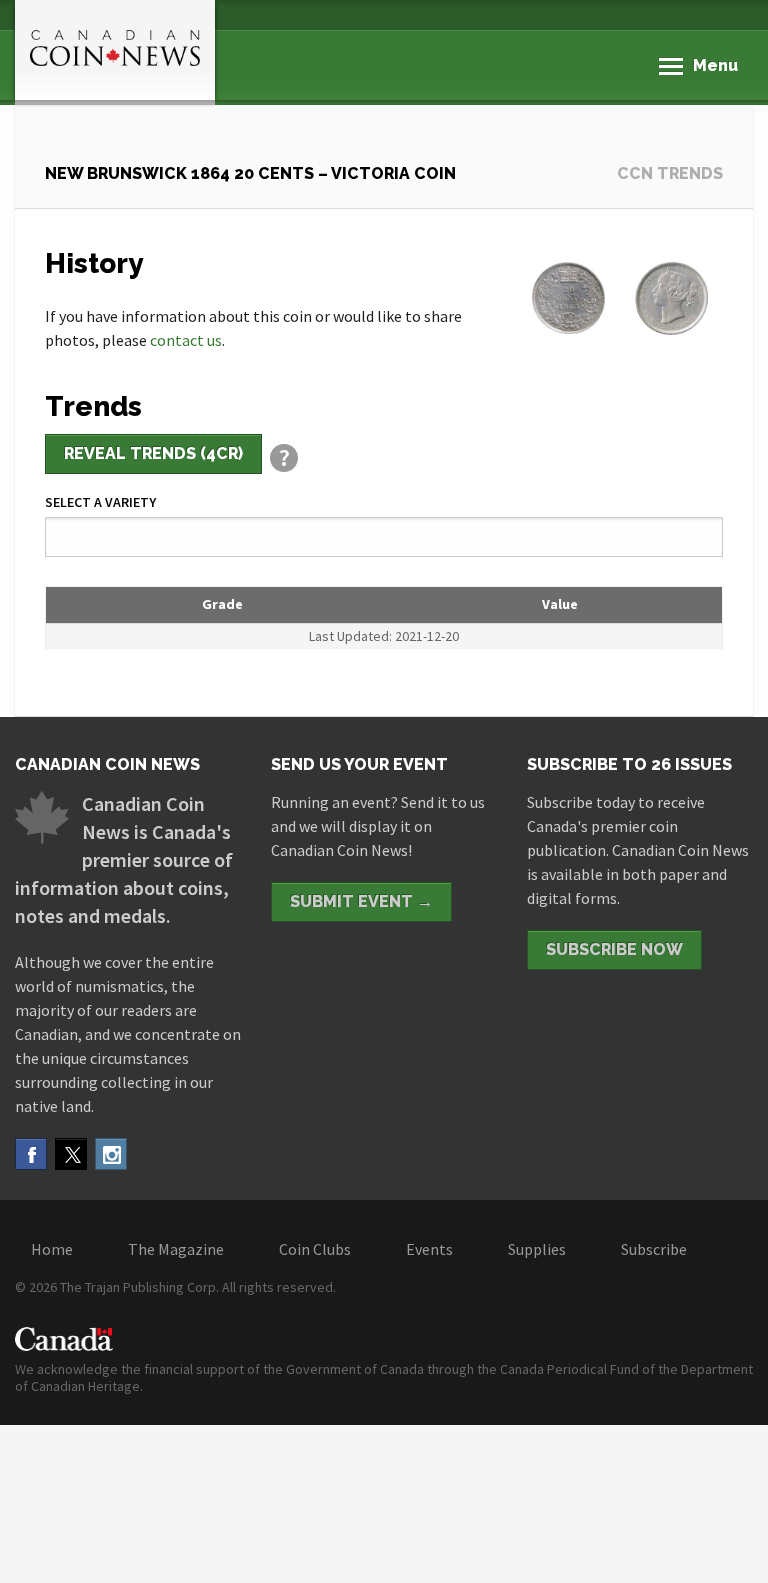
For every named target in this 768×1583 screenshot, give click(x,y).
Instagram (111, 1154)
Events (429, 1249)
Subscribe (654, 1249)
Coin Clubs (315, 1249)
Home (52, 1249)
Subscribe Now (614, 949)
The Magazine (176, 1249)
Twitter (71, 1154)
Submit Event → (361, 901)
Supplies (537, 1249)
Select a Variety (100, 502)
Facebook (31, 1154)
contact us (186, 340)
